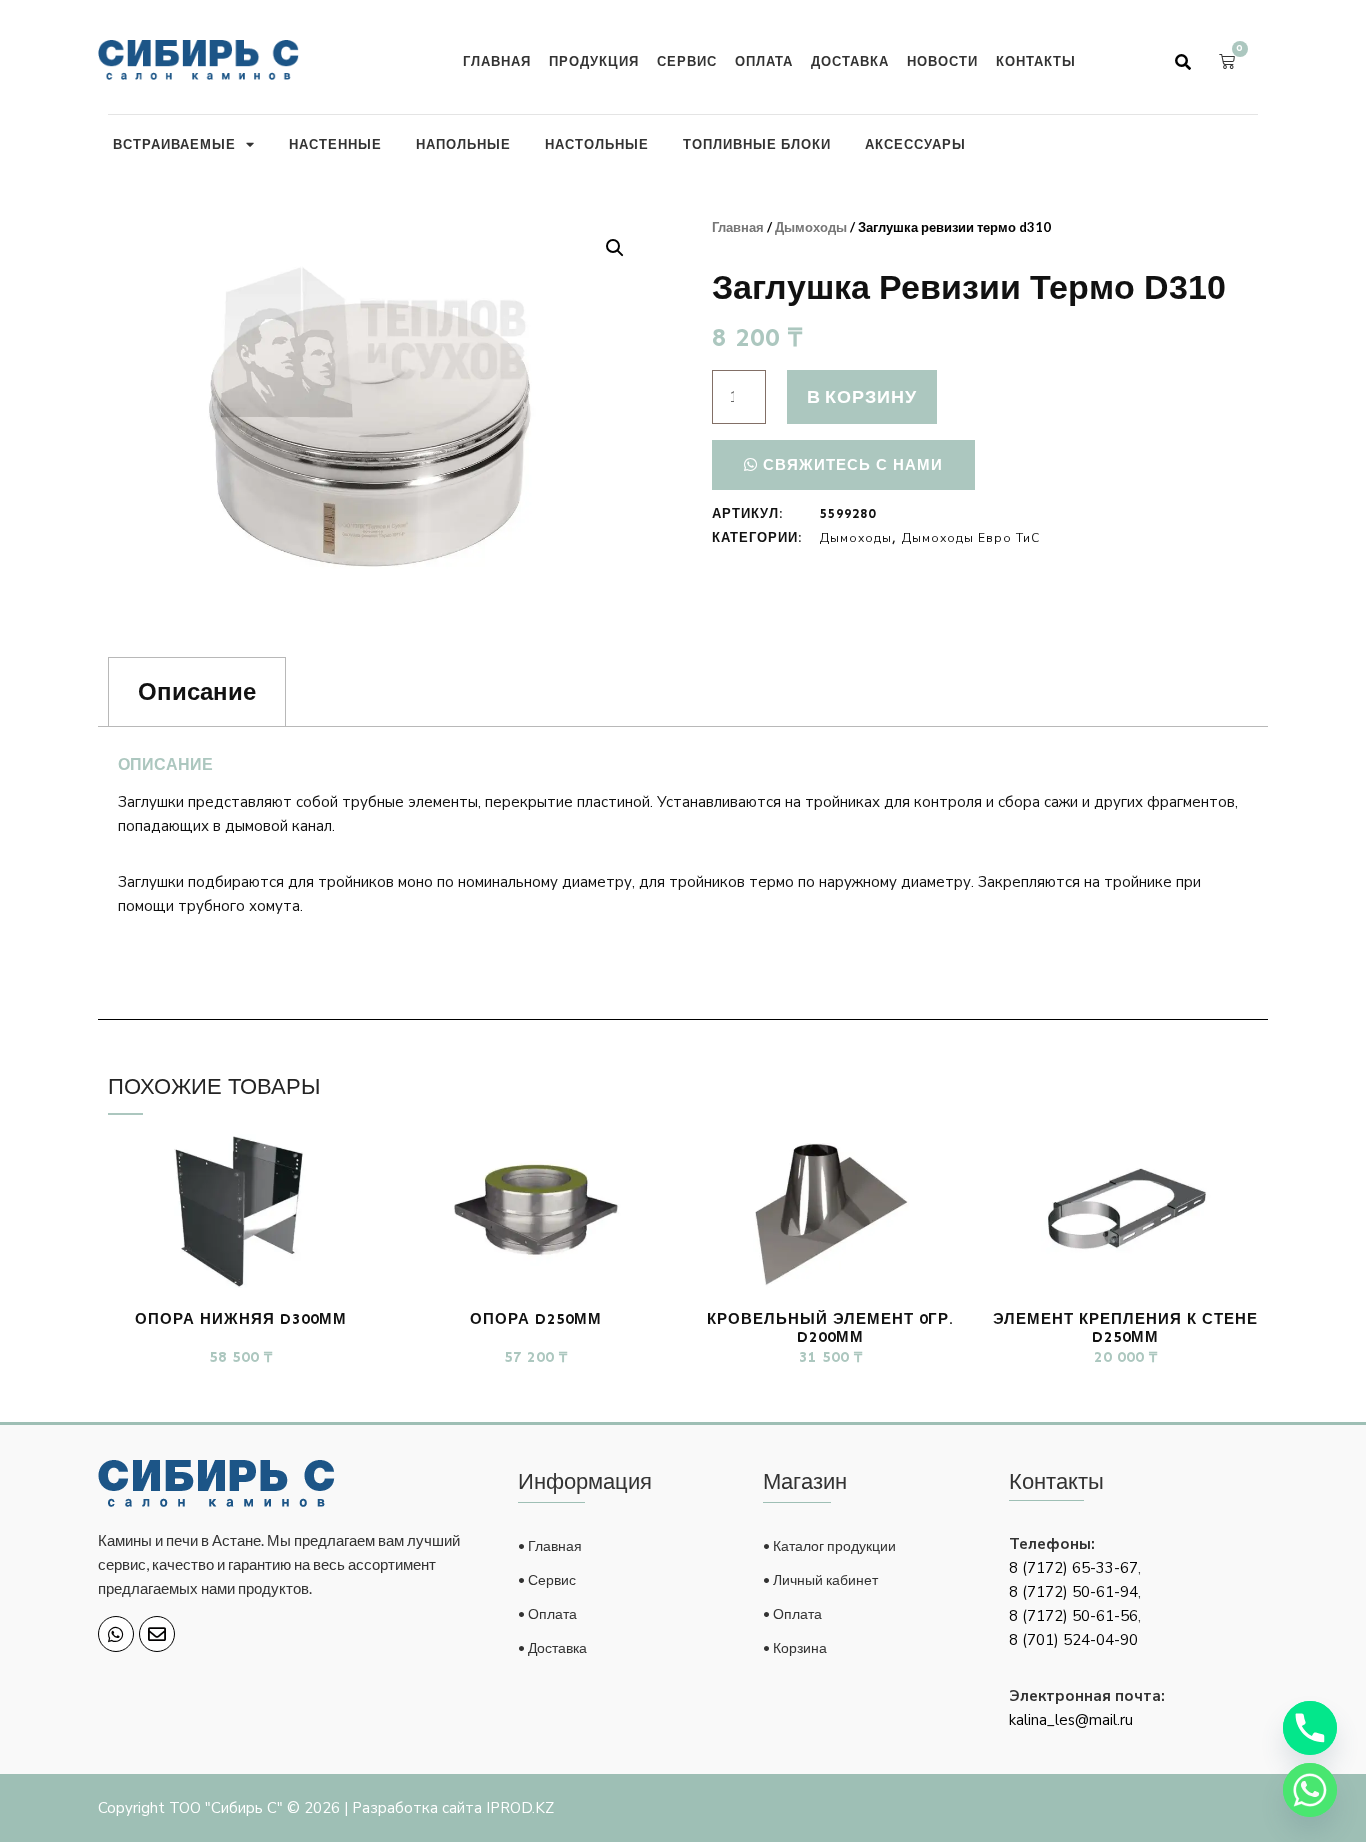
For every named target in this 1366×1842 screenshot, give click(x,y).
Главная (497, 61)
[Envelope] (157, 1634)
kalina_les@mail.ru (1071, 1720)
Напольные (463, 144)
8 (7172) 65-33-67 (1073, 1568)
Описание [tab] (197, 691)
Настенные (335, 144)
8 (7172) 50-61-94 (1073, 1592)
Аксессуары (915, 144)
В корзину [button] (240, 1395)
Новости (942, 61)
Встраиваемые (174, 144)
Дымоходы (811, 227)
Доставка (850, 61)
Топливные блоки (757, 144)
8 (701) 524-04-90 (1073, 1640)
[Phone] (1310, 1728)
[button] (1183, 62)
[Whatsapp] (116, 1634)
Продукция (594, 61)
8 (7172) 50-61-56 (1073, 1616)
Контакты (1036, 61)
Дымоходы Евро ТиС (971, 538)
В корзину (862, 396)
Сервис (687, 61)
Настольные (597, 144)
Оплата (764, 61)
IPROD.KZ (520, 1808)
